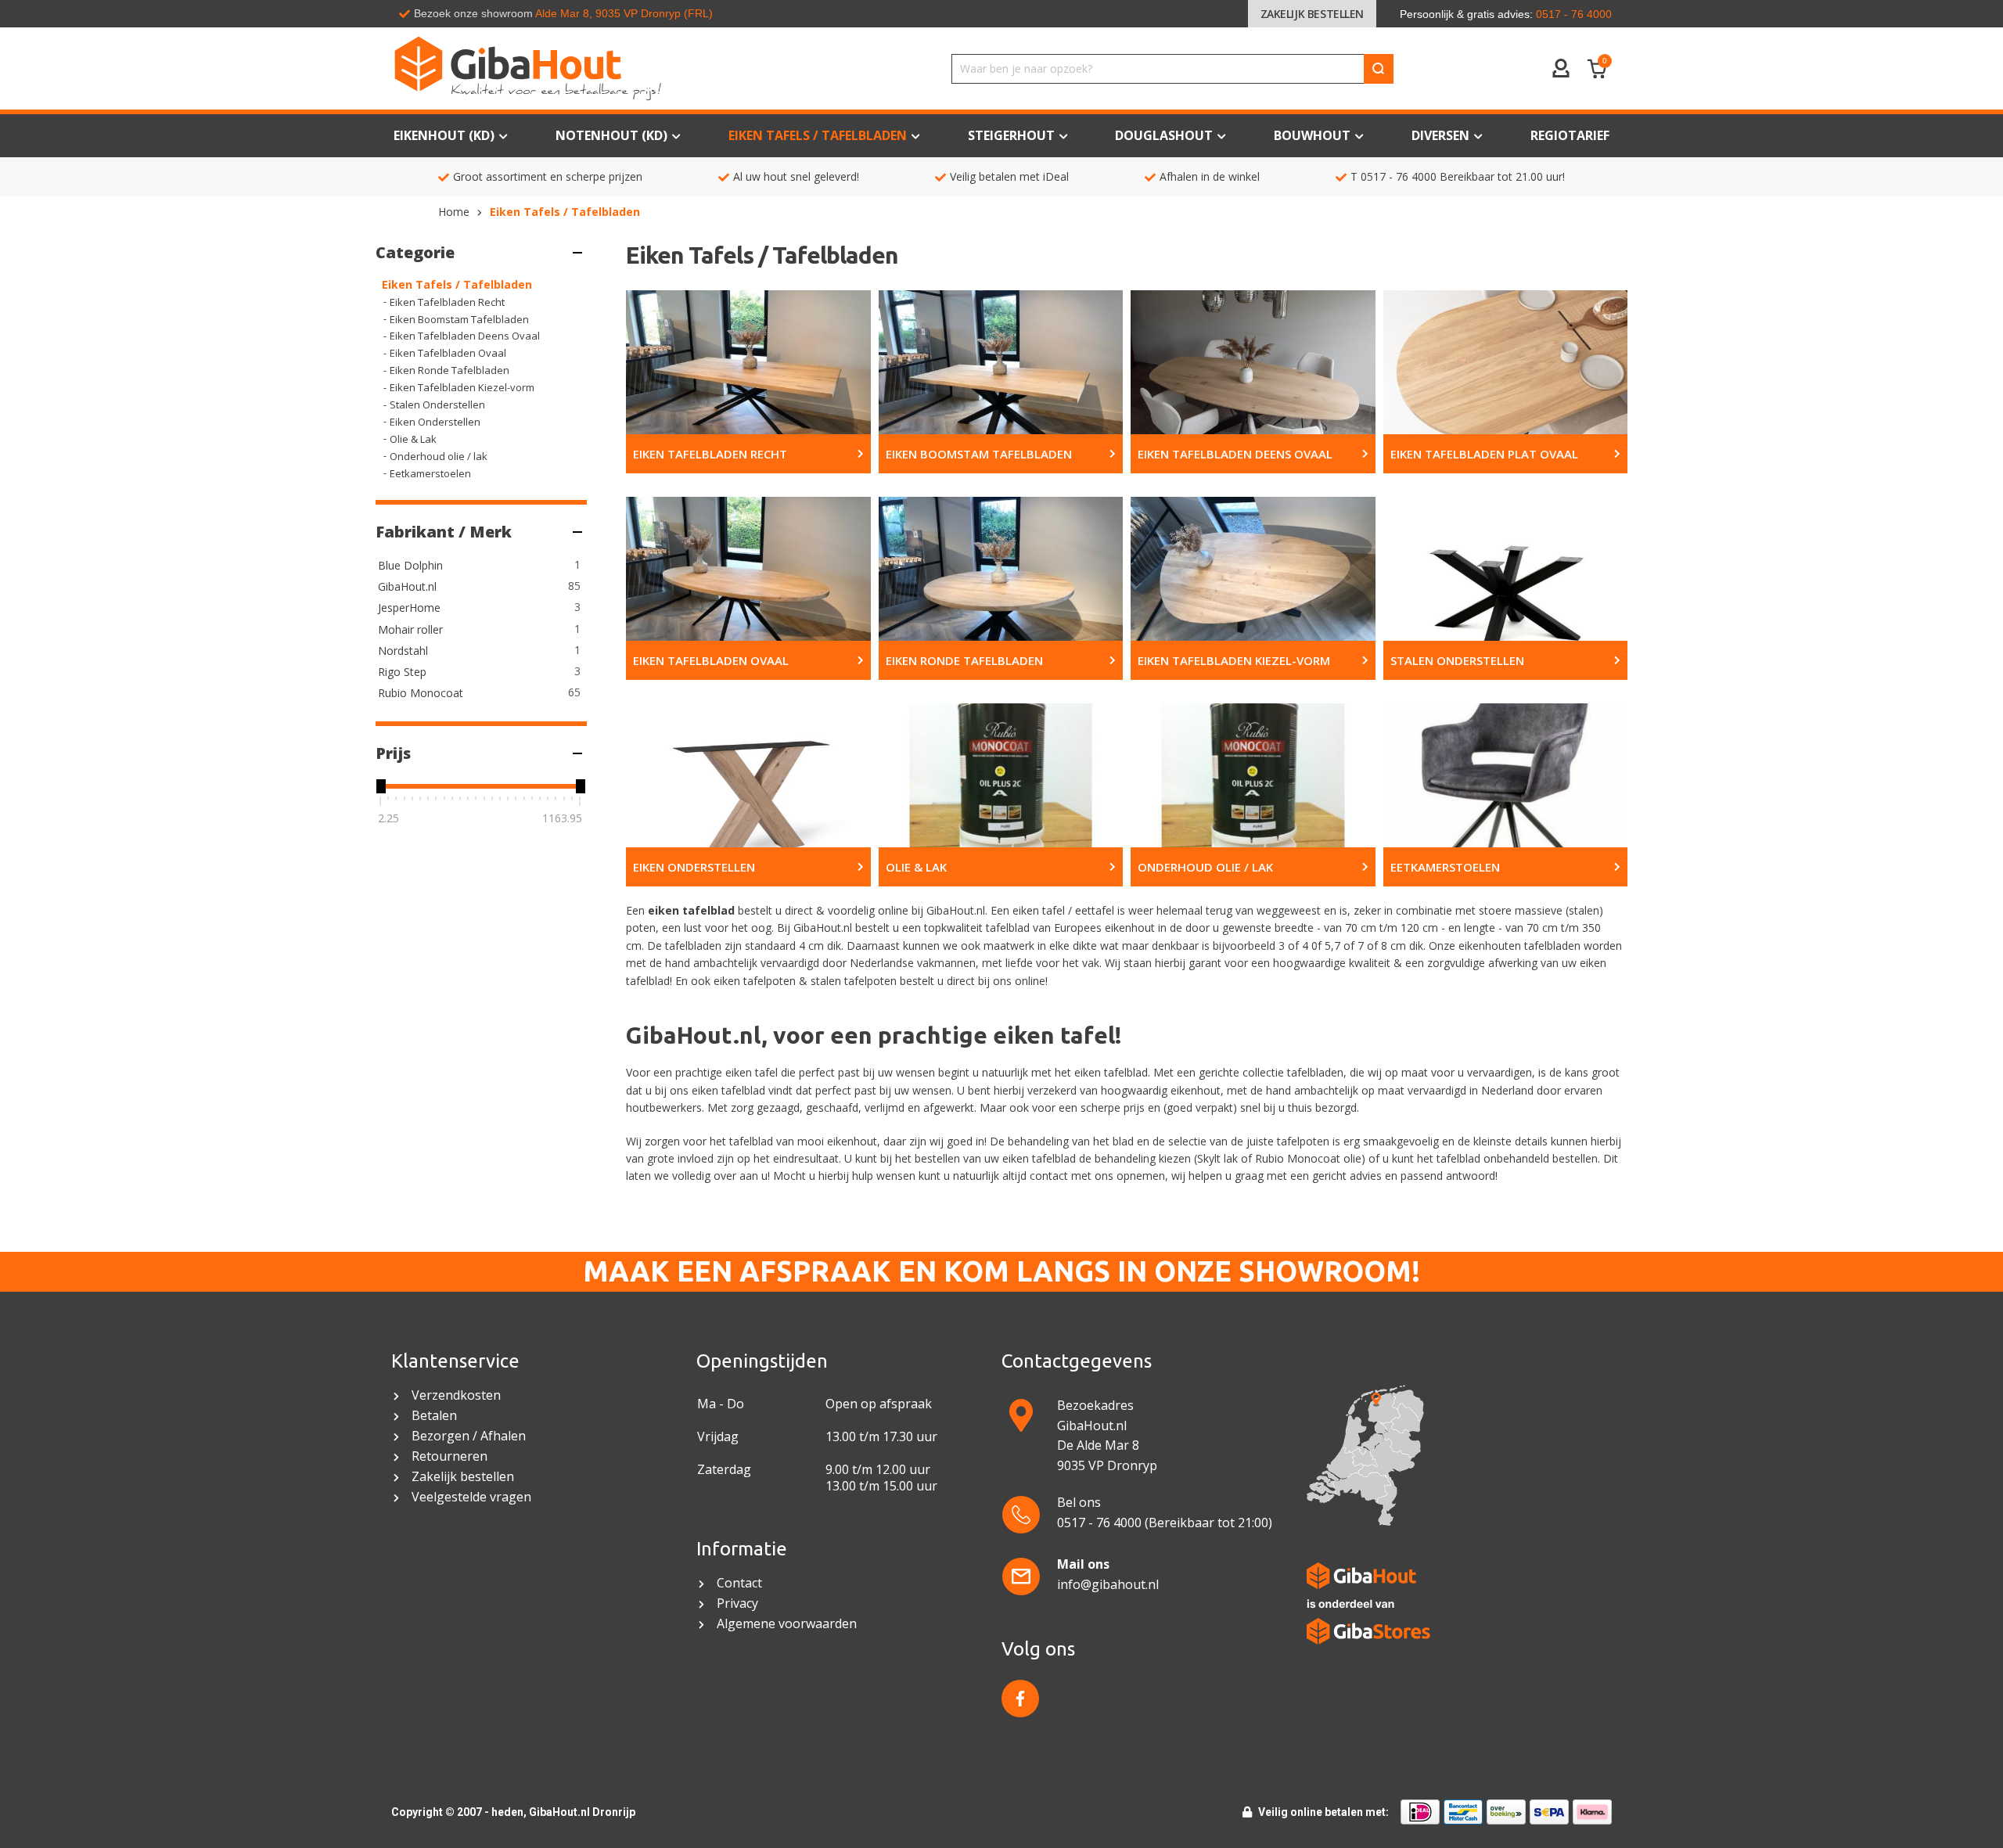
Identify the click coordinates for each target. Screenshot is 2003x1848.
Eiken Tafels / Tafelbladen (457, 284)
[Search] (1379, 69)
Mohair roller (410, 629)
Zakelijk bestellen (1312, 14)
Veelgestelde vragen (471, 1497)
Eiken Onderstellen (435, 422)
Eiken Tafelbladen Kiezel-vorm (462, 387)
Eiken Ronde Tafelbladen (450, 370)
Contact (741, 1583)
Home (454, 212)
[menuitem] (1570, 136)
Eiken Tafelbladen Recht (447, 302)
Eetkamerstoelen (430, 473)
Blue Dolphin (410, 565)
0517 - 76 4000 (1399, 176)
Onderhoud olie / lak (439, 456)
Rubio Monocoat (421, 693)
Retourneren (450, 1456)
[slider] (380, 786)
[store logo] (598, 68)
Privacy (737, 1604)
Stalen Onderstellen (437, 404)
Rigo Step (402, 672)
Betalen (434, 1416)
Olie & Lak (413, 439)
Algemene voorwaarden (788, 1624)
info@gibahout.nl (1108, 1584)
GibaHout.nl (407, 586)
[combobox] (1172, 69)
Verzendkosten (456, 1395)
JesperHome (409, 608)
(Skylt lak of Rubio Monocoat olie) (1280, 1158)
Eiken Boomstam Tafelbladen (459, 319)
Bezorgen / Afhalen (469, 1436)
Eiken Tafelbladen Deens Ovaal (465, 336)
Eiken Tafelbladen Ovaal (448, 353)
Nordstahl (403, 651)
